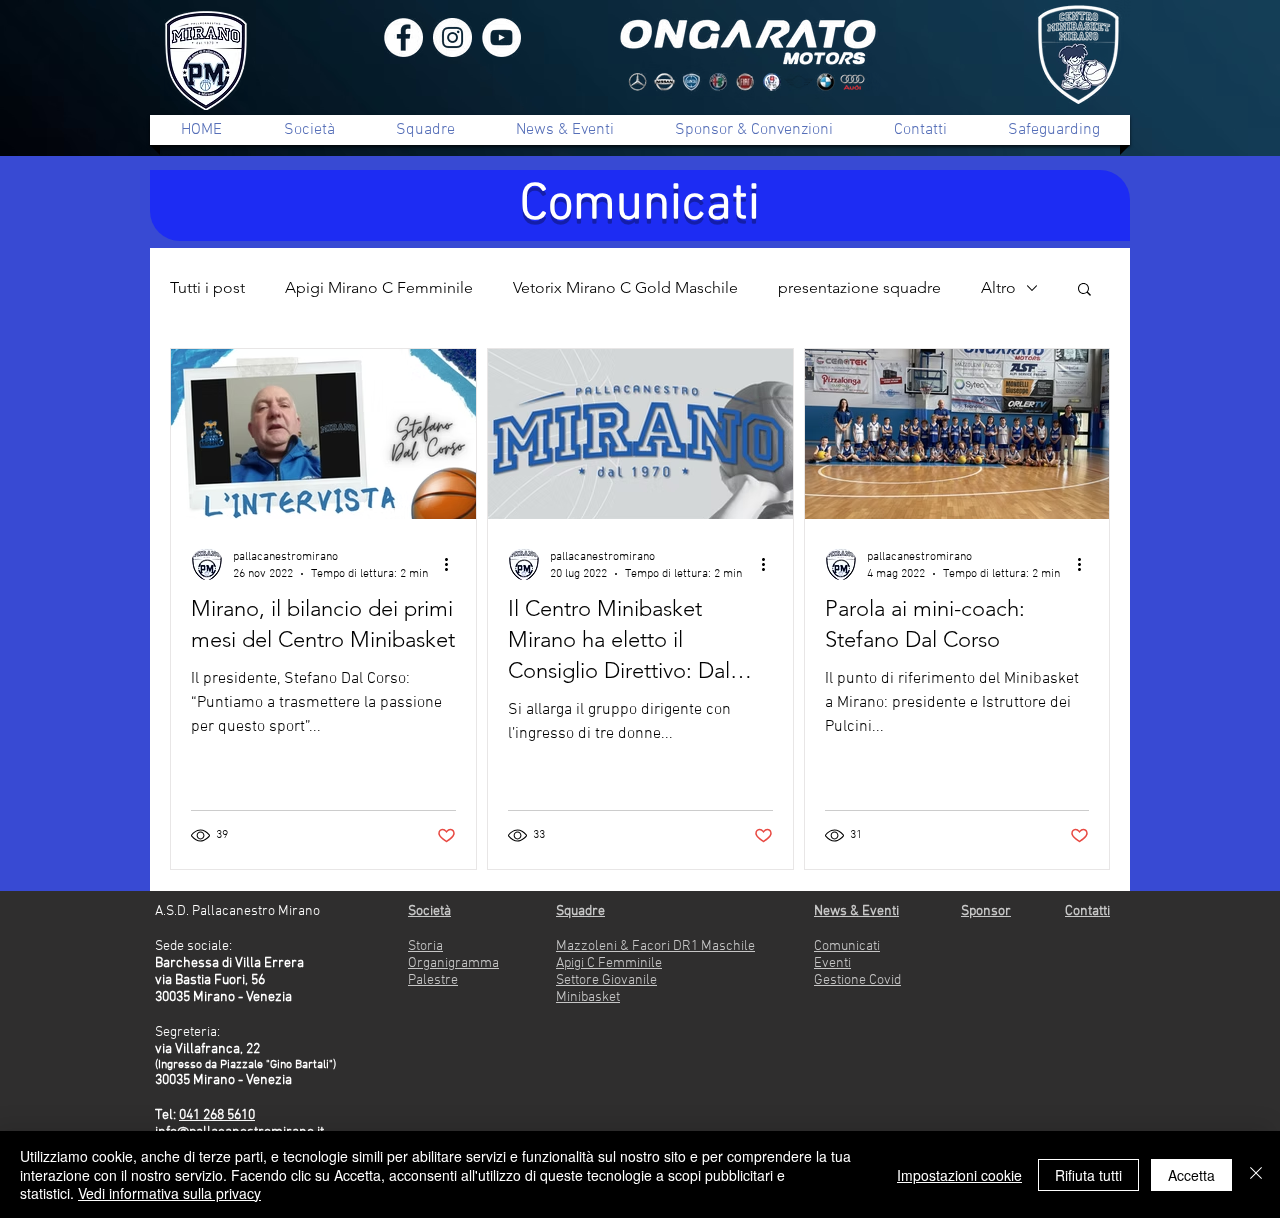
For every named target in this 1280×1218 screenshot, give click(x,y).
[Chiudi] (1256, 1174)
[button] (1084, 290)
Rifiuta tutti (1088, 1175)
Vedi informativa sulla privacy (169, 1193)
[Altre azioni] (453, 564)
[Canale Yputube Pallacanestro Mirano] (501, 37)
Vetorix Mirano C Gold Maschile (625, 287)
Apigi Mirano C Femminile (379, 287)
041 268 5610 (217, 1115)
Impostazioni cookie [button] (959, 1175)
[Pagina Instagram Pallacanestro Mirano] (452, 37)
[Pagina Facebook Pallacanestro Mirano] (403, 37)
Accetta (1191, 1175)
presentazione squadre (859, 287)
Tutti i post (207, 287)
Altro (998, 287)
